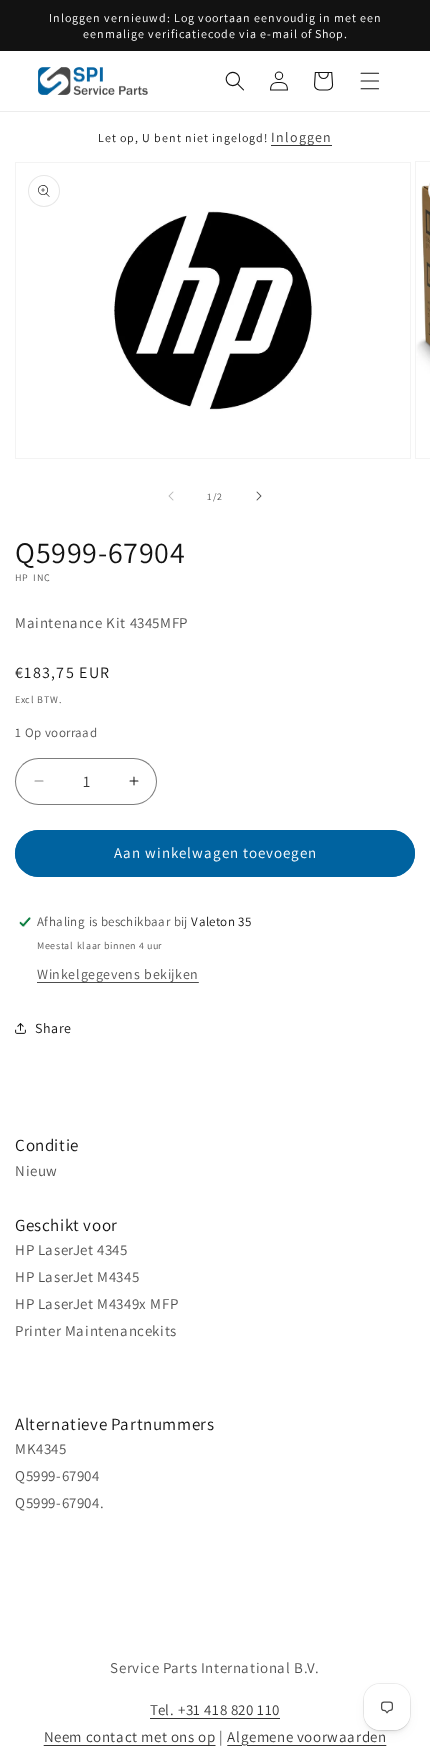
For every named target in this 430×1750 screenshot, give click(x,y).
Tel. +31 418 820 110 (215, 1709)
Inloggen (301, 137)
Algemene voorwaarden (306, 1736)
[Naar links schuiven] (171, 496)
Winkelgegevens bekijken (118, 974)
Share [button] (53, 1028)
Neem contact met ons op (130, 1736)
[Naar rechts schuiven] (259, 496)
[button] (235, 81)
